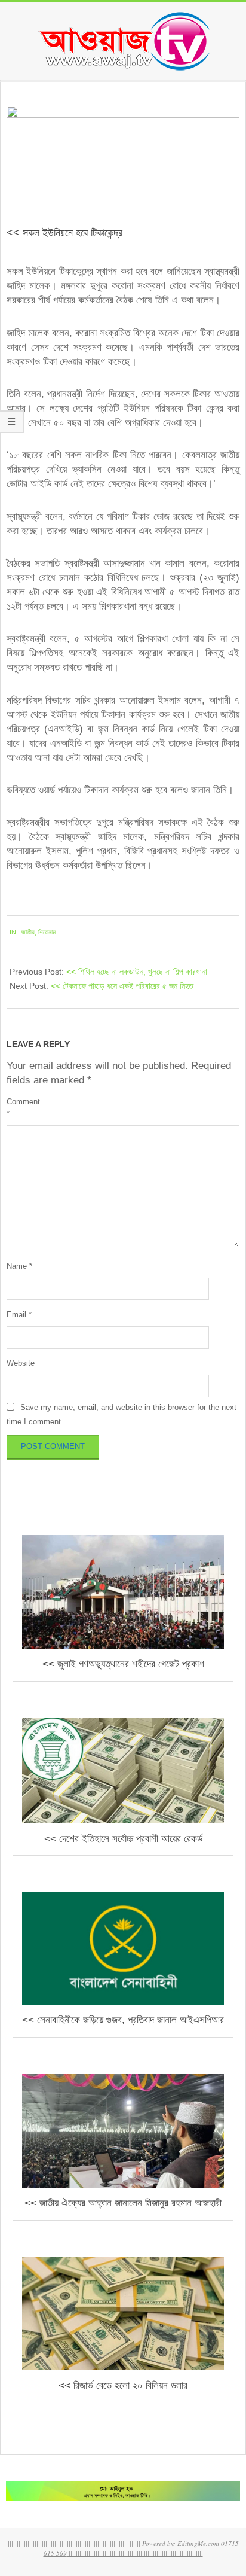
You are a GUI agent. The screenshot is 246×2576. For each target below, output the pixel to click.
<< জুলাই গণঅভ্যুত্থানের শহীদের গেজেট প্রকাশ (123, 1664)
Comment (23, 1107)
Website (21, 1363)
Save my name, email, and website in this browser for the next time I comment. (122, 1415)
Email (19, 1315)
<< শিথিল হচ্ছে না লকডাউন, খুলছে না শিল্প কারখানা (137, 972)
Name (19, 1266)
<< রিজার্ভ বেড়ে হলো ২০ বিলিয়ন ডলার (123, 2385)
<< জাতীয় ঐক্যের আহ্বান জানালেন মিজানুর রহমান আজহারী (123, 2203)
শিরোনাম (47, 932)
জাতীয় (28, 932)
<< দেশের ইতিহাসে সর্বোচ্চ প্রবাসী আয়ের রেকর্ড (123, 1839)
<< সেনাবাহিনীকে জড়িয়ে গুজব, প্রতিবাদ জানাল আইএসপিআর (123, 2020)
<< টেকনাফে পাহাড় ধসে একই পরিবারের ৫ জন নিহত (122, 986)
